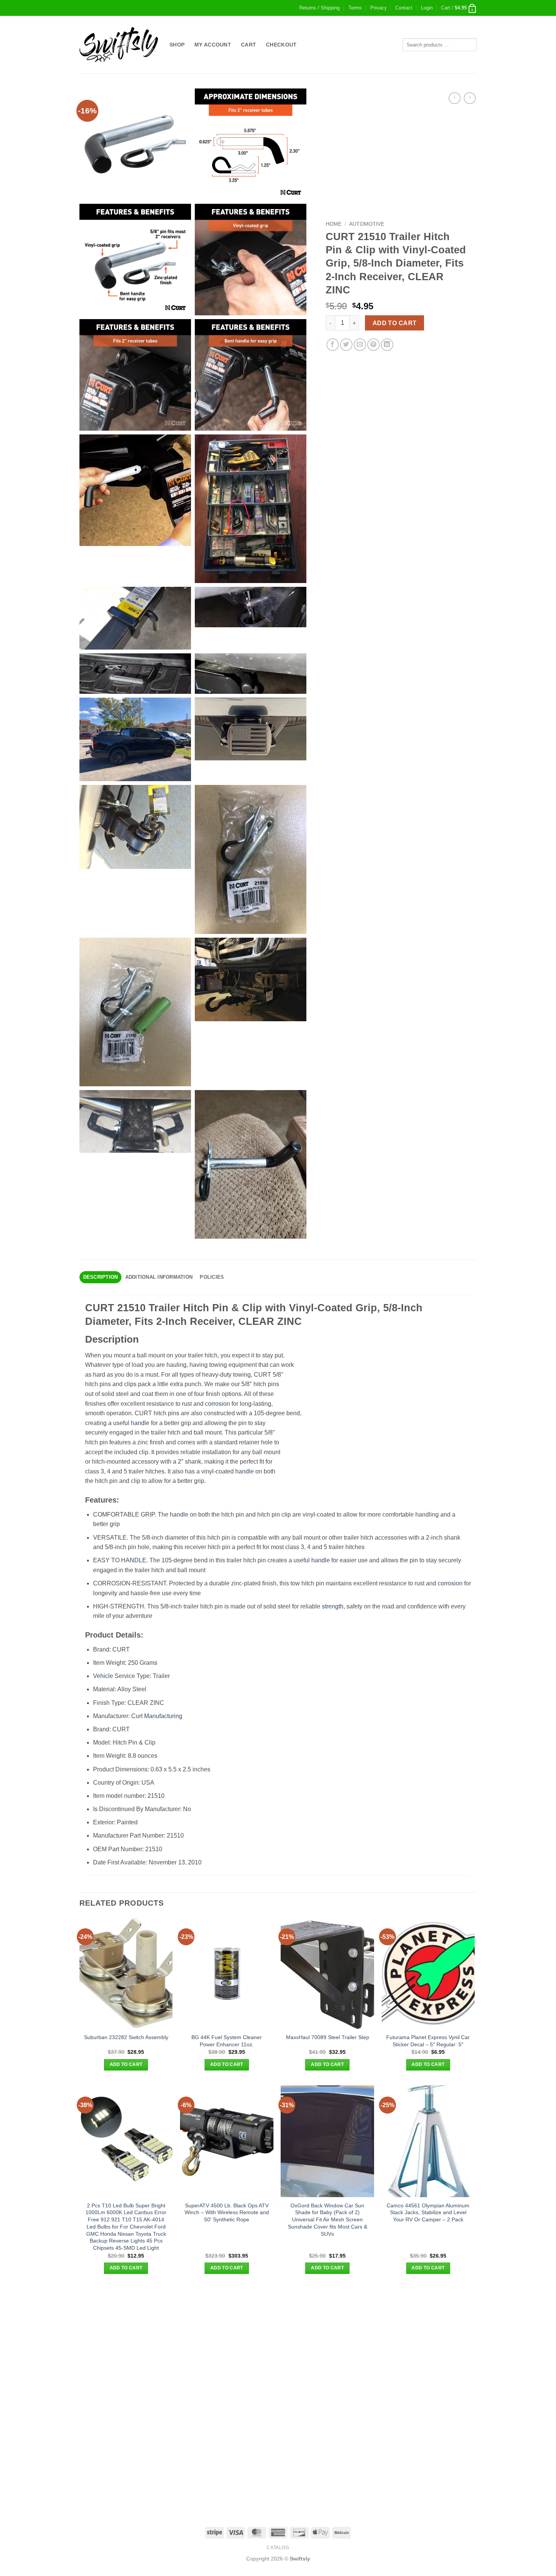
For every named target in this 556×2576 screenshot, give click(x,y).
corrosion (217, 1404)
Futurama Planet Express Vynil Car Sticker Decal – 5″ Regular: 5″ (428, 2041)
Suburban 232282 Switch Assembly (126, 2037)
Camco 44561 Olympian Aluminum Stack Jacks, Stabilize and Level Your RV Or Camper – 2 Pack (428, 2212)
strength (333, 1606)
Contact (404, 8)
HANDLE (134, 1560)
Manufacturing (163, 1716)
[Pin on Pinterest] (374, 345)
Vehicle (103, 1676)
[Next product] (454, 98)
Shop (177, 45)
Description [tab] (101, 1277)
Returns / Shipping (319, 8)
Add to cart (395, 323)
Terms (355, 8)
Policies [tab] (212, 1277)
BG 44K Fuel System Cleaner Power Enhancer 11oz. (227, 2041)
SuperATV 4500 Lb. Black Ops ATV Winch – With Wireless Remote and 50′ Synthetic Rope (227, 2212)
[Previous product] (470, 98)
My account (213, 45)
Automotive (367, 224)
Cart (248, 45)
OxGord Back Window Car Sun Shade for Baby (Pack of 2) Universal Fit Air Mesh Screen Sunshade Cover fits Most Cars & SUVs (328, 2220)
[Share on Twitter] (346, 345)
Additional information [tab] (159, 1277)
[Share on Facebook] (333, 345)
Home (334, 224)
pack (144, 1384)
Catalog (278, 2548)
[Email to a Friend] (360, 345)
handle (140, 1423)
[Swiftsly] (119, 45)
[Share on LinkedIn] (387, 345)
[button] (427, 8)
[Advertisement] (278, 2342)
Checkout (281, 45)
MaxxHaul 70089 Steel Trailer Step (328, 2037)
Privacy (379, 8)
